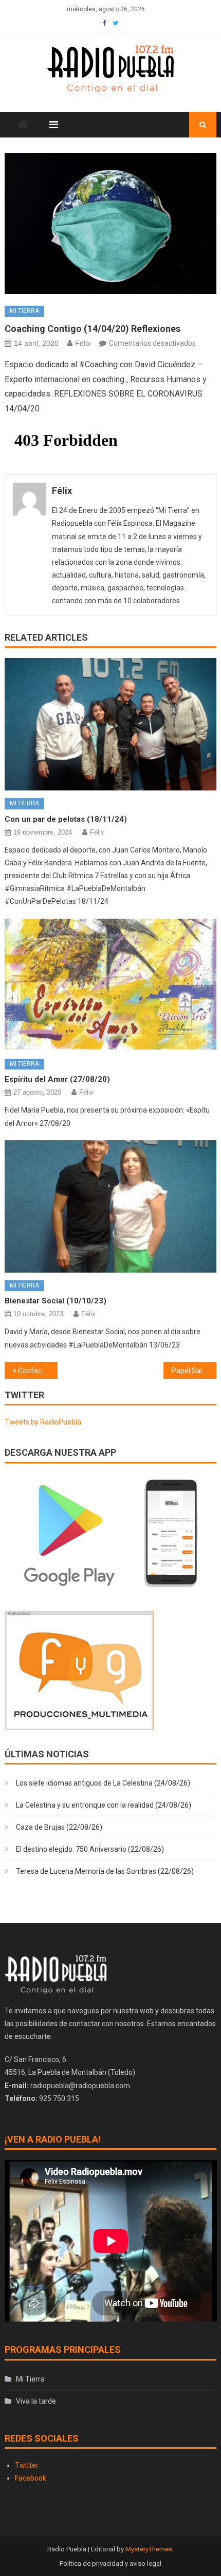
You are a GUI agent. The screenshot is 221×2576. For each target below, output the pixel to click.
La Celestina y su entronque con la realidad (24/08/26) (104, 1805)
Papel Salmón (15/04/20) (194, 1371)
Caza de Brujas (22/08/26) (59, 1827)
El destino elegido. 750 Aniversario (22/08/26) (90, 1849)
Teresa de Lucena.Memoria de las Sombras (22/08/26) (105, 1871)
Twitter (27, 2465)
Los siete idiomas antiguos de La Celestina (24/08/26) (103, 1783)
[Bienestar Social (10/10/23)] (111, 1206)
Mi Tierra (24, 311)
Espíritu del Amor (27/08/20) (57, 1079)
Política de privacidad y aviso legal (110, 2563)
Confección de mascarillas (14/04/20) (38, 1371)
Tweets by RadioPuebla (43, 1422)
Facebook (31, 2478)
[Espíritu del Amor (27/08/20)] (111, 985)
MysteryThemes (149, 2549)
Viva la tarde (36, 2401)
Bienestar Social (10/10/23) (56, 1301)
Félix (83, 343)
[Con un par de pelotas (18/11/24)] (111, 724)
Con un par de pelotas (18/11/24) (66, 819)
